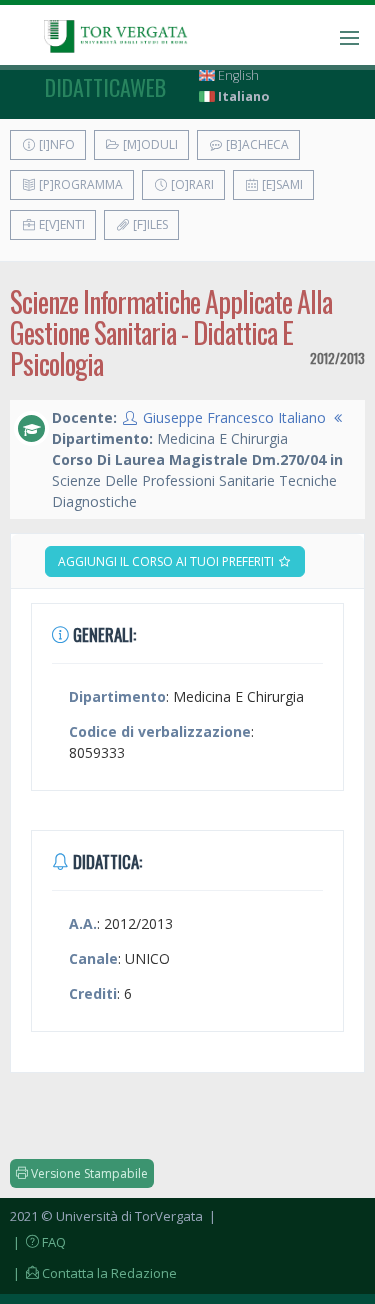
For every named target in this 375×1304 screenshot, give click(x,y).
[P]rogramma (79, 184)
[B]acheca (256, 144)
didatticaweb (105, 87)
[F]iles (149, 224)
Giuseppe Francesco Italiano (234, 417)
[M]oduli (149, 144)
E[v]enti (60, 224)
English (237, 75)
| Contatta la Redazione (93, 1273)
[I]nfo (55, 144)
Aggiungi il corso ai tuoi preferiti (167, 561)
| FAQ (38, 1242)
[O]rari (191, 184)
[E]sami (281, 184)
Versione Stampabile (88, 1173)
